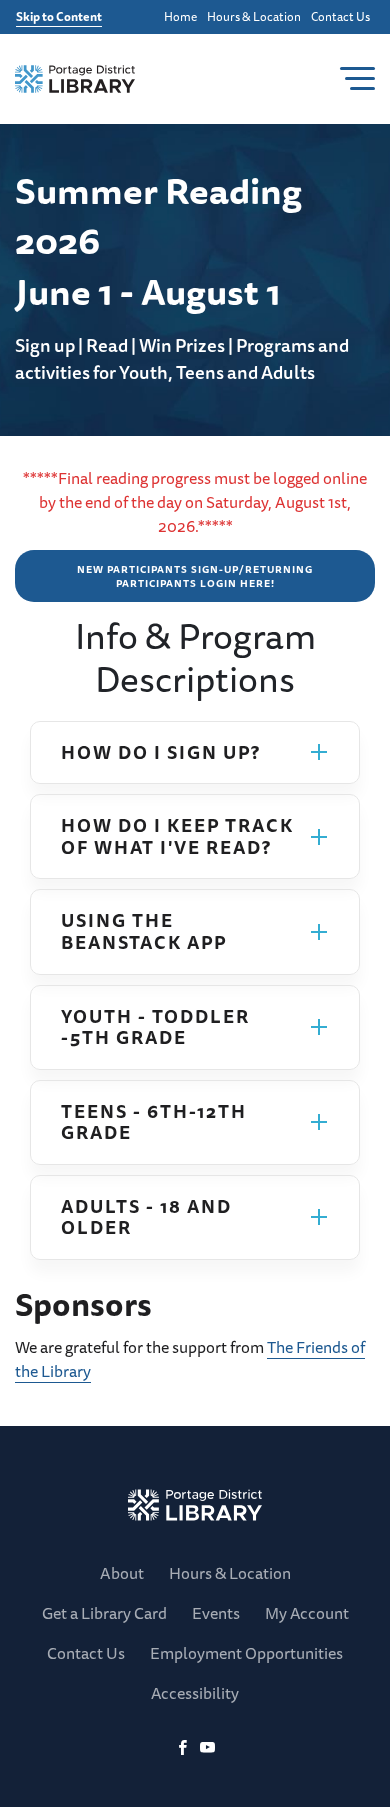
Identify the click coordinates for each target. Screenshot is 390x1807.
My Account (307, 1613)
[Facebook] (182, 1748)
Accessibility (195, 1693)
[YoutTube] (207, 1748)
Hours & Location (254, 17)
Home (180, 17)
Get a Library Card (104, 1613)
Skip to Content (59, 17)
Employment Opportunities (246, 1653)
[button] (195, 753)
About (122, 1573)
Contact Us (340, 17)
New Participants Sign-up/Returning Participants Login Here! (195, 576)
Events (216, 1613)
